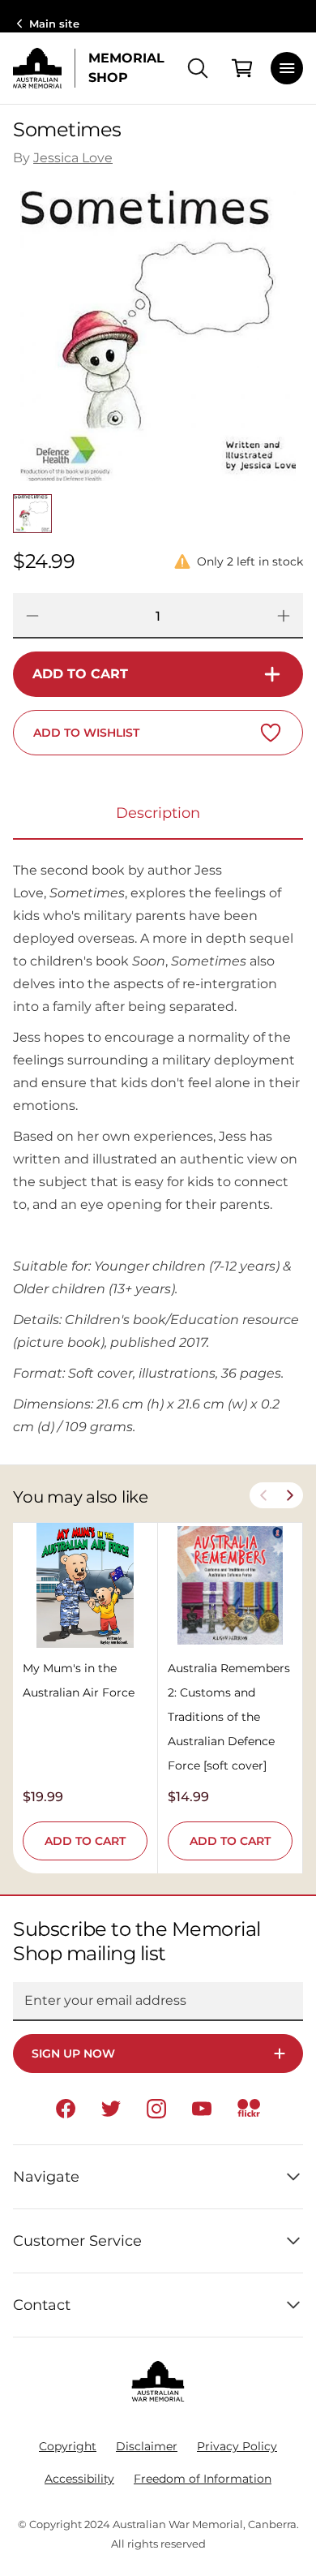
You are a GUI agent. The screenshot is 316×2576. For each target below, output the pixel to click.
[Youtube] (202, 2109)
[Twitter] (111, 2109)
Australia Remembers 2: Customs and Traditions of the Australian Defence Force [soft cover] (229, 1717)
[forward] (290, 1495)
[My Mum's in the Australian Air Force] (85, 1585)
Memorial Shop (126, 68)
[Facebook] (66, 2109)
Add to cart (80, 674)
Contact (42, 2305)
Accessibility (79, 2479)
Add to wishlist (86, 733)
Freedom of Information (203, 2479)
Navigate (46, 2177)
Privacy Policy (237, 2446)
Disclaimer (147, 2446)
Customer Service (77, 2241)
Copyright (68, 2446)
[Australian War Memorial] (37, 68)
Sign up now (73, 2053)
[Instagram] (156, 2109)
